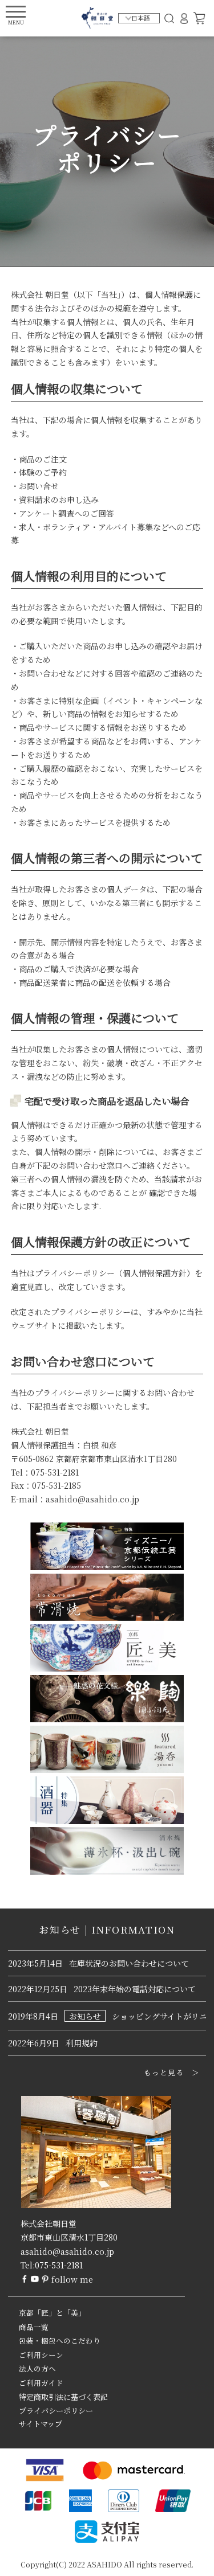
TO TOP (187, 2560)
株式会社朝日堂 (49, 2223)
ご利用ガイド (41, 2383)
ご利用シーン (41, 2355)
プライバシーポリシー (56, 2411)
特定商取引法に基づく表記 (63, 2397)
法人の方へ (37, 2369)
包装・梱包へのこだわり (60, 2341)
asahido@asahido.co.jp (67, 2251)
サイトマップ (41, 2424)
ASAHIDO (104, 2564)
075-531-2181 (59, 2265)
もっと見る (164, 2073)
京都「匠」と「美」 (52, 2313)
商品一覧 (34, 2327)
